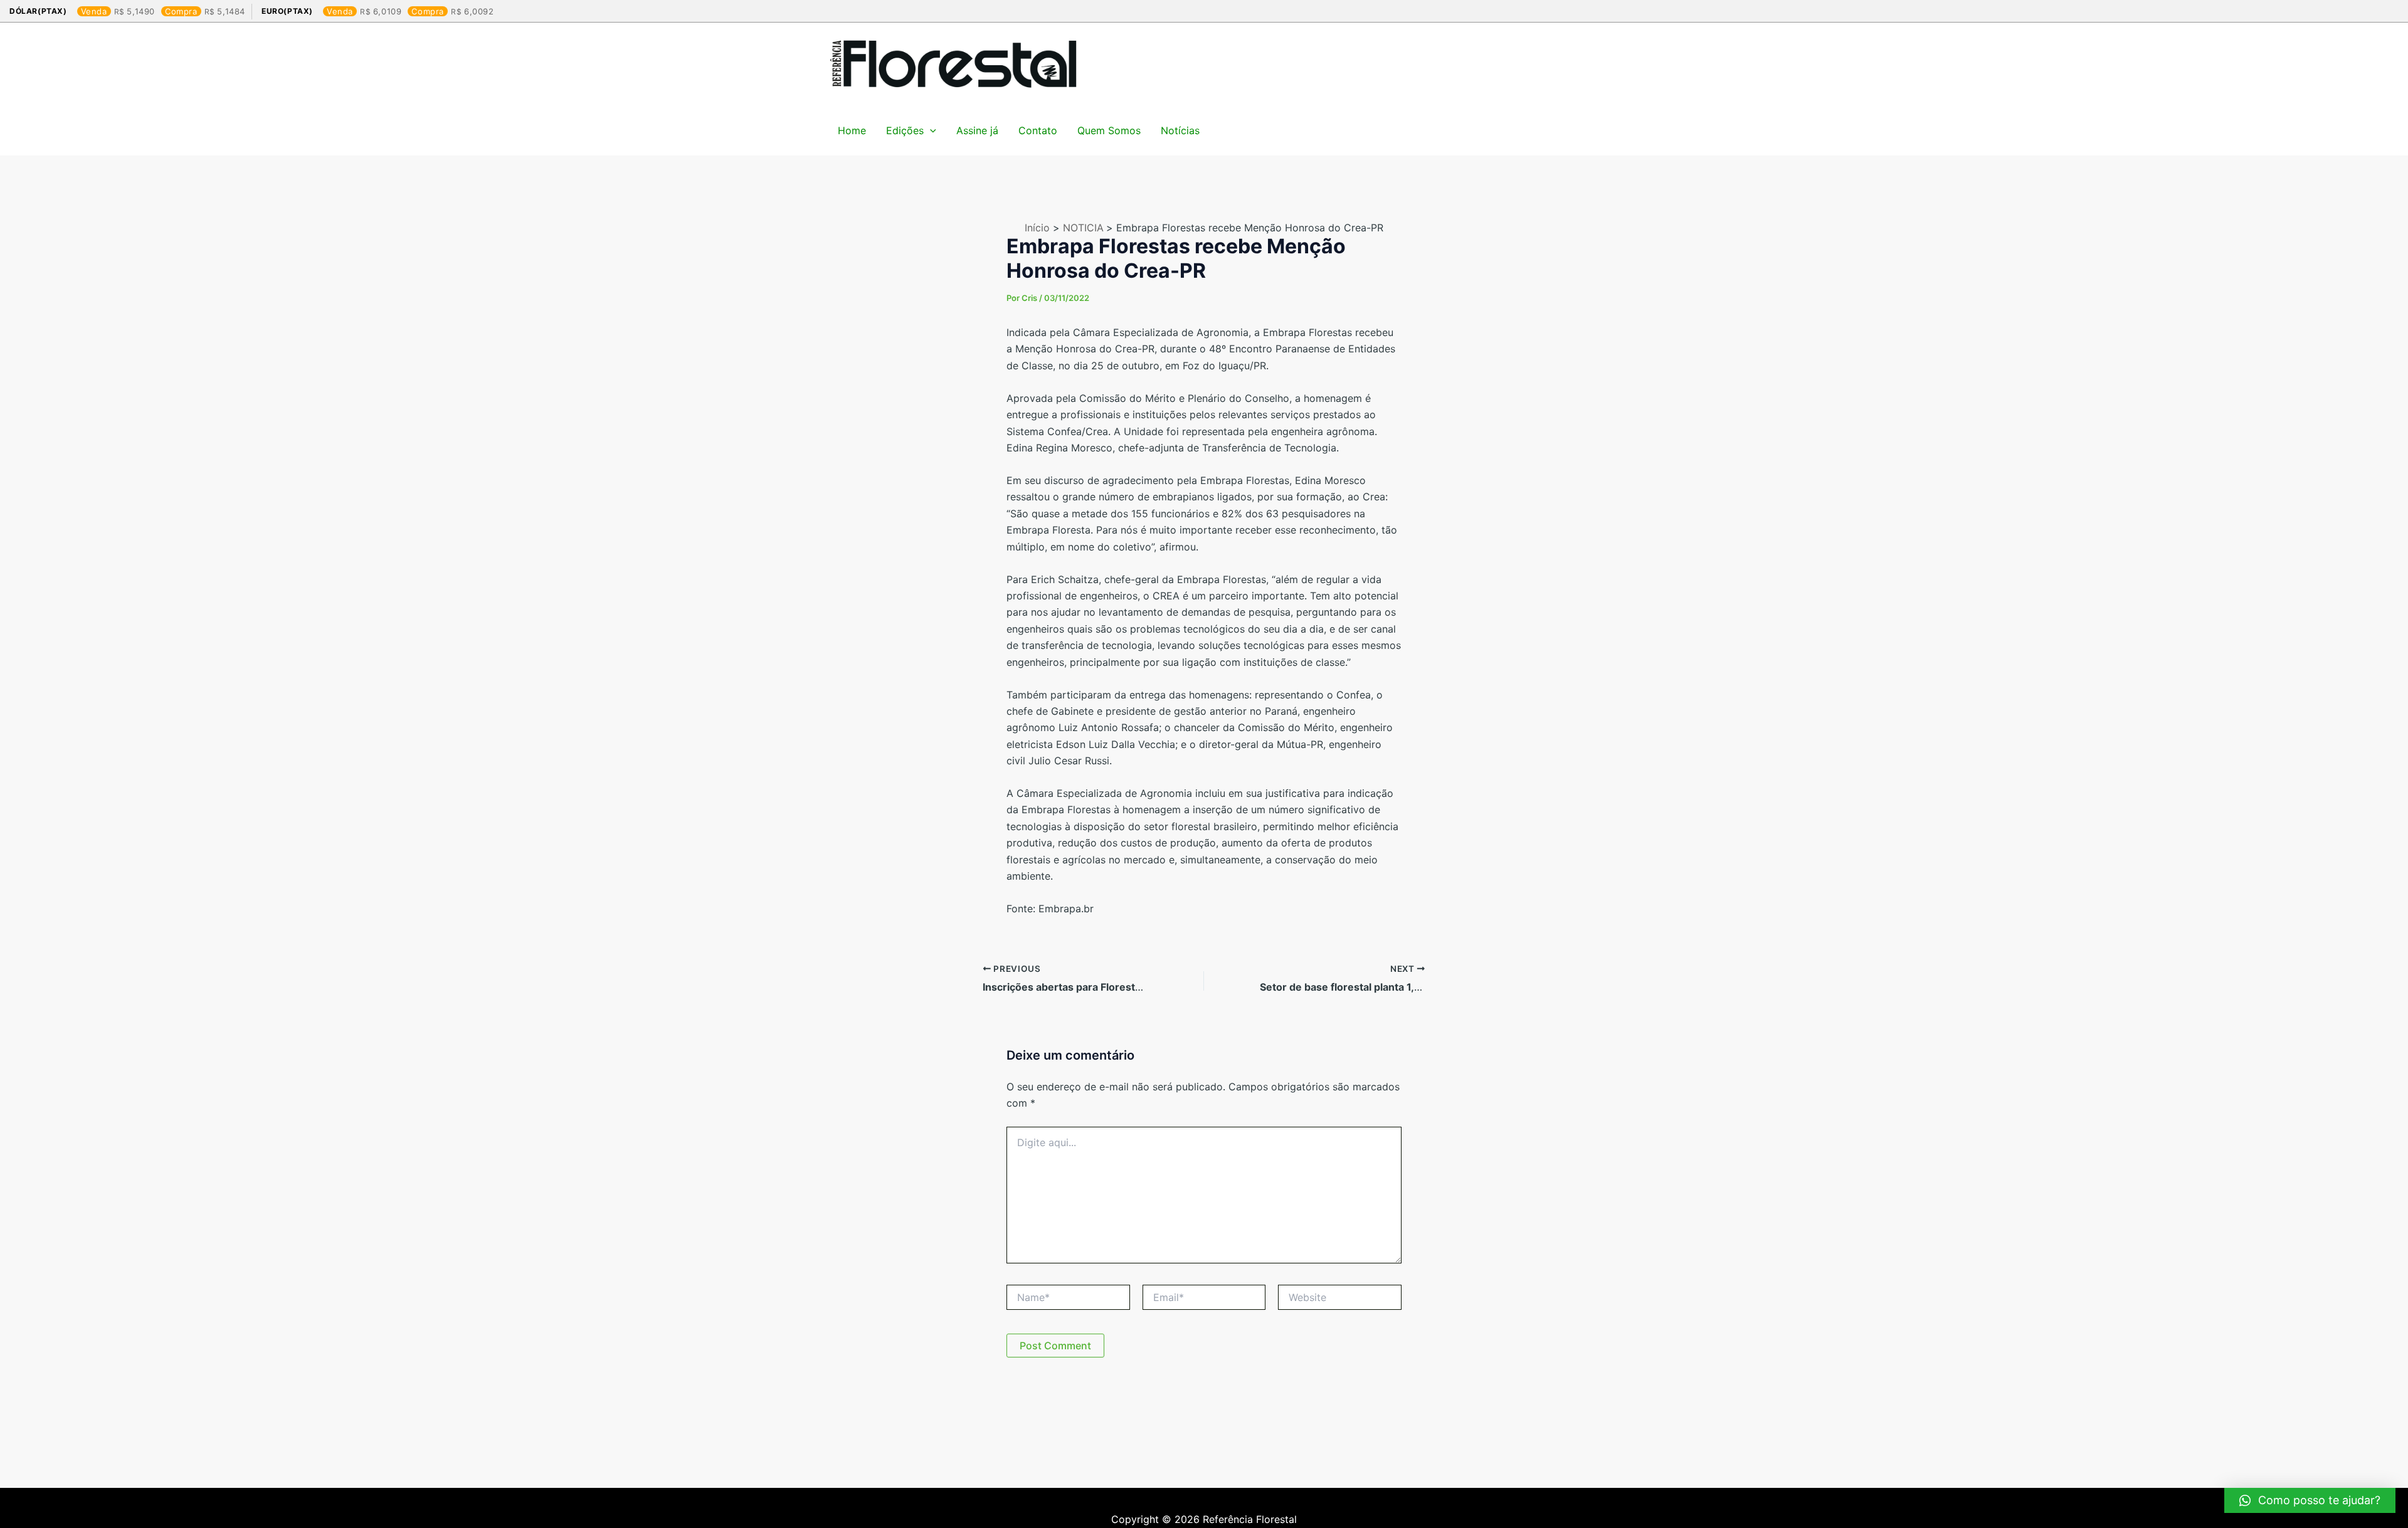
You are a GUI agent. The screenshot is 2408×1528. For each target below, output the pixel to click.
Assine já (977, 130)
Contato (1038, 130)
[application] (930, 130)
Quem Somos (1109, 130)
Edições (905, 130)
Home (852, 130)
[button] (2310, 1500)
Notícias (1180, 130)
